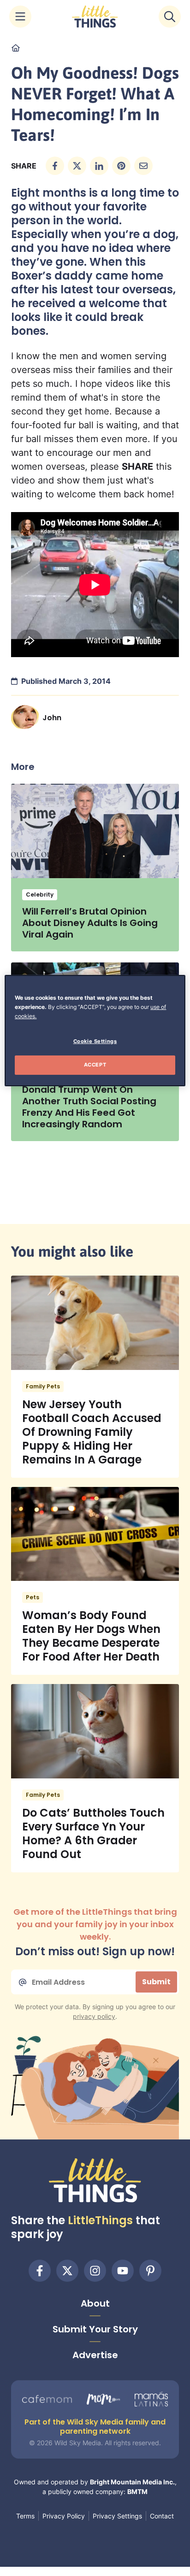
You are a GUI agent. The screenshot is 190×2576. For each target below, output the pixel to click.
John (52, 718)
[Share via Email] (143, 166)
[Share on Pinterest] (121, 166)
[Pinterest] (150, 2271)
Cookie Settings (95, 1041)
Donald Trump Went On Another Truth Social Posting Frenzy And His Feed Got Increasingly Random (89, 1107)
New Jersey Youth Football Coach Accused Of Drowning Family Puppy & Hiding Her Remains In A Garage (92, 1432)
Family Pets (43, 1386)
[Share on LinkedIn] (99, 166)
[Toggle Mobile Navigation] (20, 17)
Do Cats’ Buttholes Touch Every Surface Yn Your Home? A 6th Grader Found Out (93, 1833)
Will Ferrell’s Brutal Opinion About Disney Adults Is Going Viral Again (90, 923)
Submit (156, 1982)
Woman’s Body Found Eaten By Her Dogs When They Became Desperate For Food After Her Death (91, 1636)
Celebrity (40, 895)
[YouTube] (123, 2271)
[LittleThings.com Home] (95, 17)
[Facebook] (40, 2271)
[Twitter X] (67, 2271)
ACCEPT (95, 1065)
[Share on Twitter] (77, 166)
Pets (33, 1597)
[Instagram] (95, 2271)
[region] (95, 1031)
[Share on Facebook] (55, 166)
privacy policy (94, 2016)
